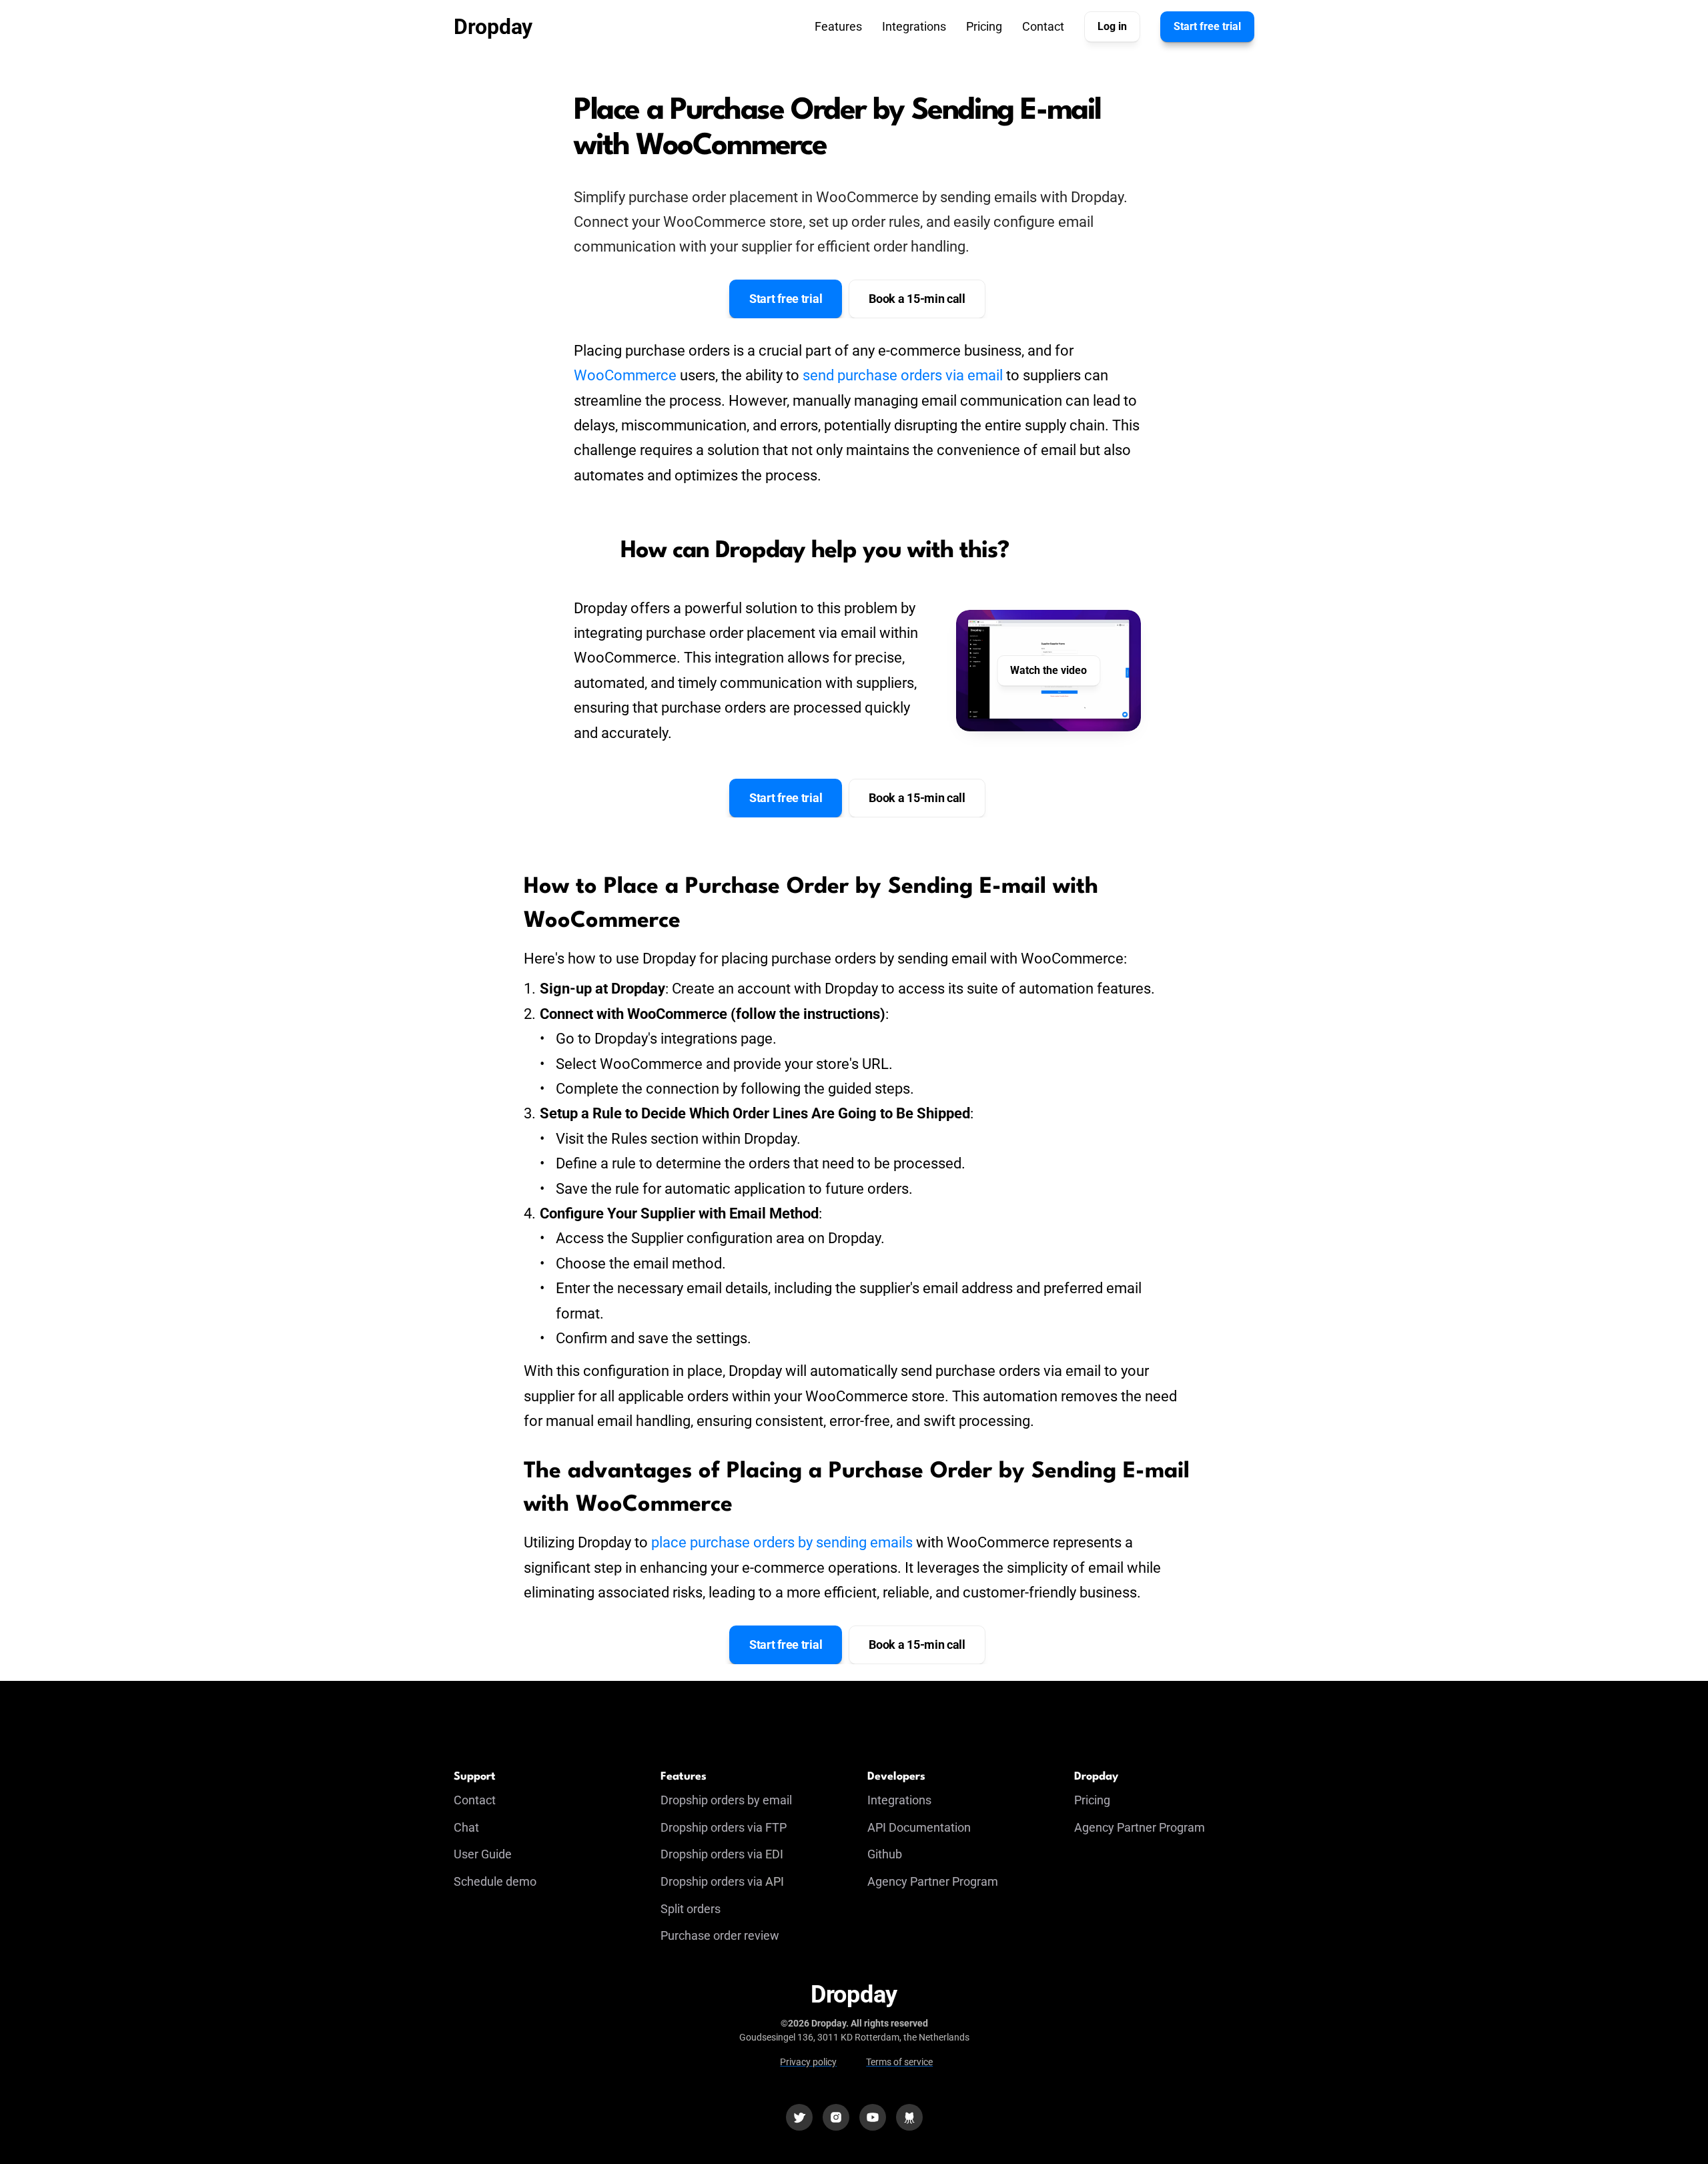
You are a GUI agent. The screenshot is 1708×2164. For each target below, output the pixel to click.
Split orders (691, 1909)
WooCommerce (625, 375)
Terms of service (899, 2062)
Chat (466, 1827)
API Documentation (919, 1827)
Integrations (914, 26)
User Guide (483, 1854)
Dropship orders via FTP (724, 1827)
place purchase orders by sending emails (782, 1542)
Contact (1043, 26)
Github (885, 1854)
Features (838, 26)
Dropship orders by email (726, 1800)
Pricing (984, 26)
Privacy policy (808, 2062)
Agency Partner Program (933, 1881)
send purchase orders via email (903, 375)
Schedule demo (495, 1881)
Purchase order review (720, 1935)
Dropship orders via (713, 1854)
